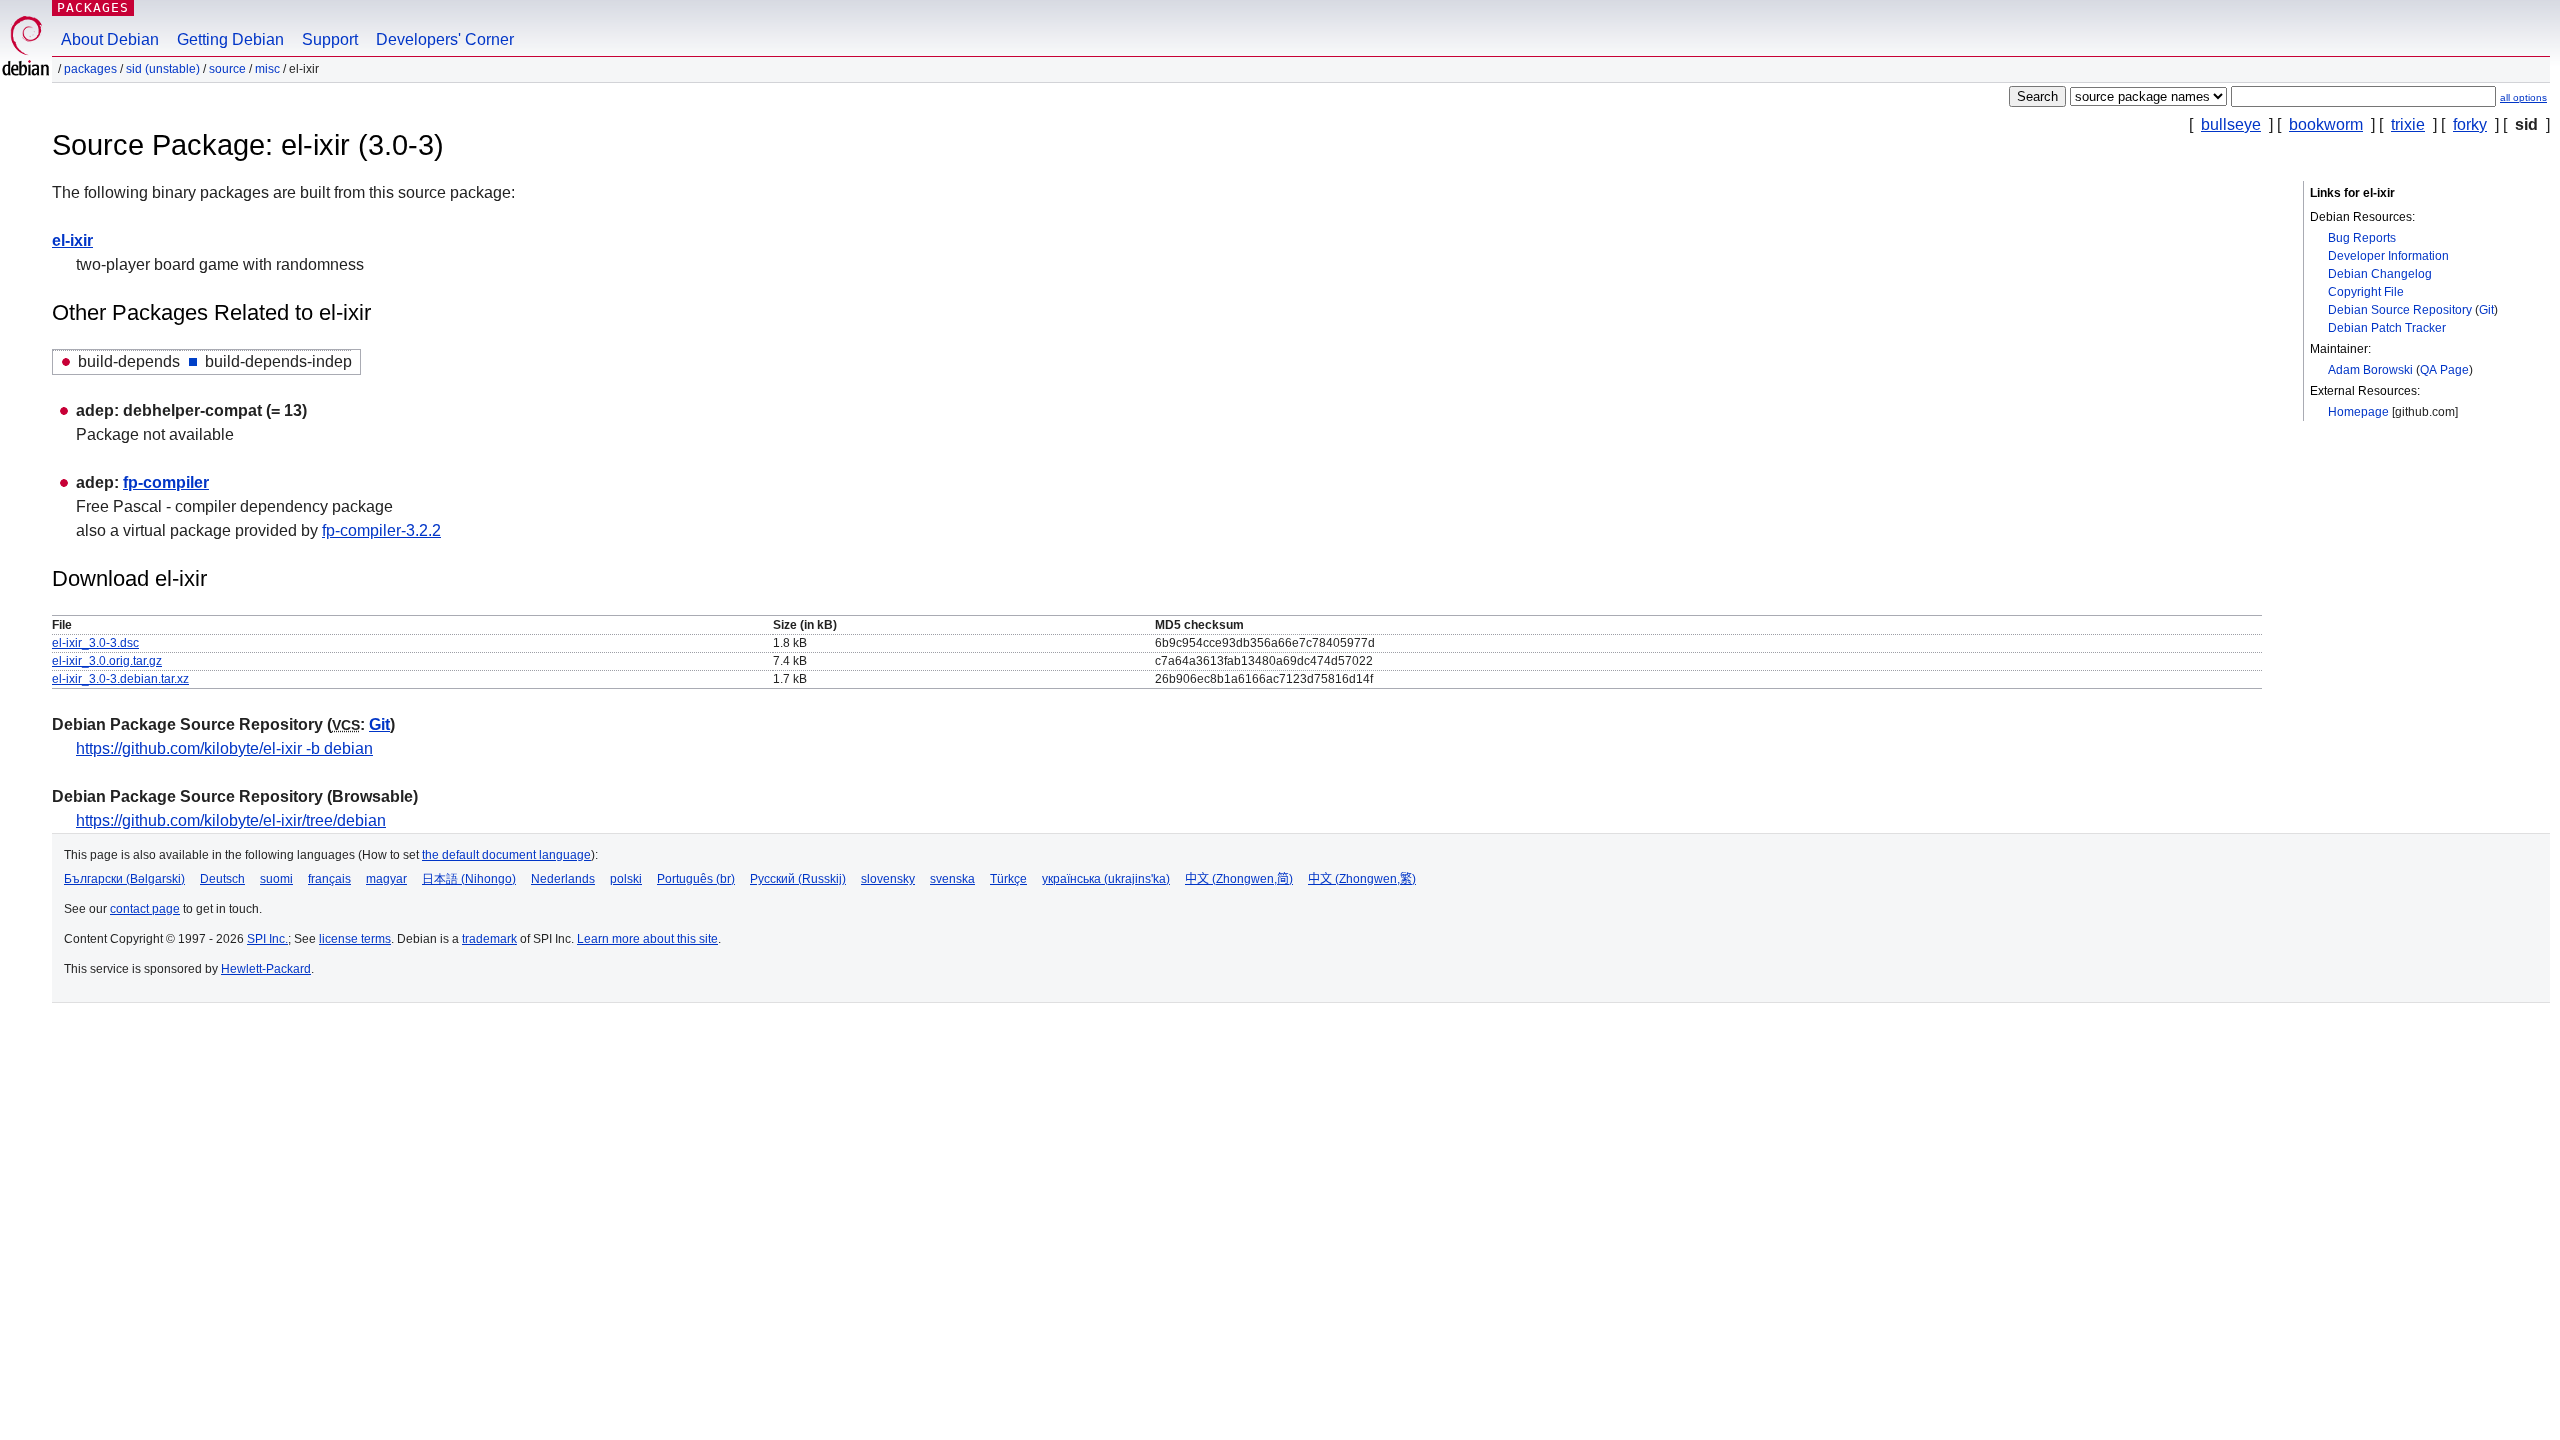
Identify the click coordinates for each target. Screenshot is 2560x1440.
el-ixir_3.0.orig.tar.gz (107, 661)
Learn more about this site (647, 939)
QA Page (2444, 370)
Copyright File (2366, 292)
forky (2470, 124)
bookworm (2326, 124)
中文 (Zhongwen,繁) (1362, 879)
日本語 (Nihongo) (469, 879)
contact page (145, 909)
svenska (952, 879)
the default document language (506, 855)
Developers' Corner (445, 39)
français (329, 879)
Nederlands (563, 879)
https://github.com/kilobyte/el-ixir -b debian (224, 748)
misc (267, 69)
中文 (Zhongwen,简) (1239, 879)
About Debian (110, 39)
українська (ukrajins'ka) (1106, 879)
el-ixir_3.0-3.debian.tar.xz (120, 679)
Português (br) (696, 879)
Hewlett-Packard (266, 969)
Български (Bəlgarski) (124, 879)
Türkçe (1008, 879)
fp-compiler (166, 482)
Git (2486, 310)
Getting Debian (230, 39)
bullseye (2231, 124)
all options (2523, 97)
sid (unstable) (163, 69)
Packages (93, 7)
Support (330, 39)
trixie (2408, 124)
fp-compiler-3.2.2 (381, 530)
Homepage (2358, 412)
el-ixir (72, 240)
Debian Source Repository (2400, 310)
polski (626, 879)
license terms (355, 939)
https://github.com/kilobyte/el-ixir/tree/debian (231, 820)
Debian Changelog (2380, 274)
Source (227, 69)
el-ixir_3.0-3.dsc (95, 643)
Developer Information (2388, 256)
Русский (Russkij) (798, 879)
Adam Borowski (2370, 370)
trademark (489, 939)
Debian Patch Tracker (2387, 328)
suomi (276, 879)
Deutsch (222, 879)
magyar (386, 879)
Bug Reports (2362, 238)
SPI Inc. (267, 939)
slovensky (888, 879)
